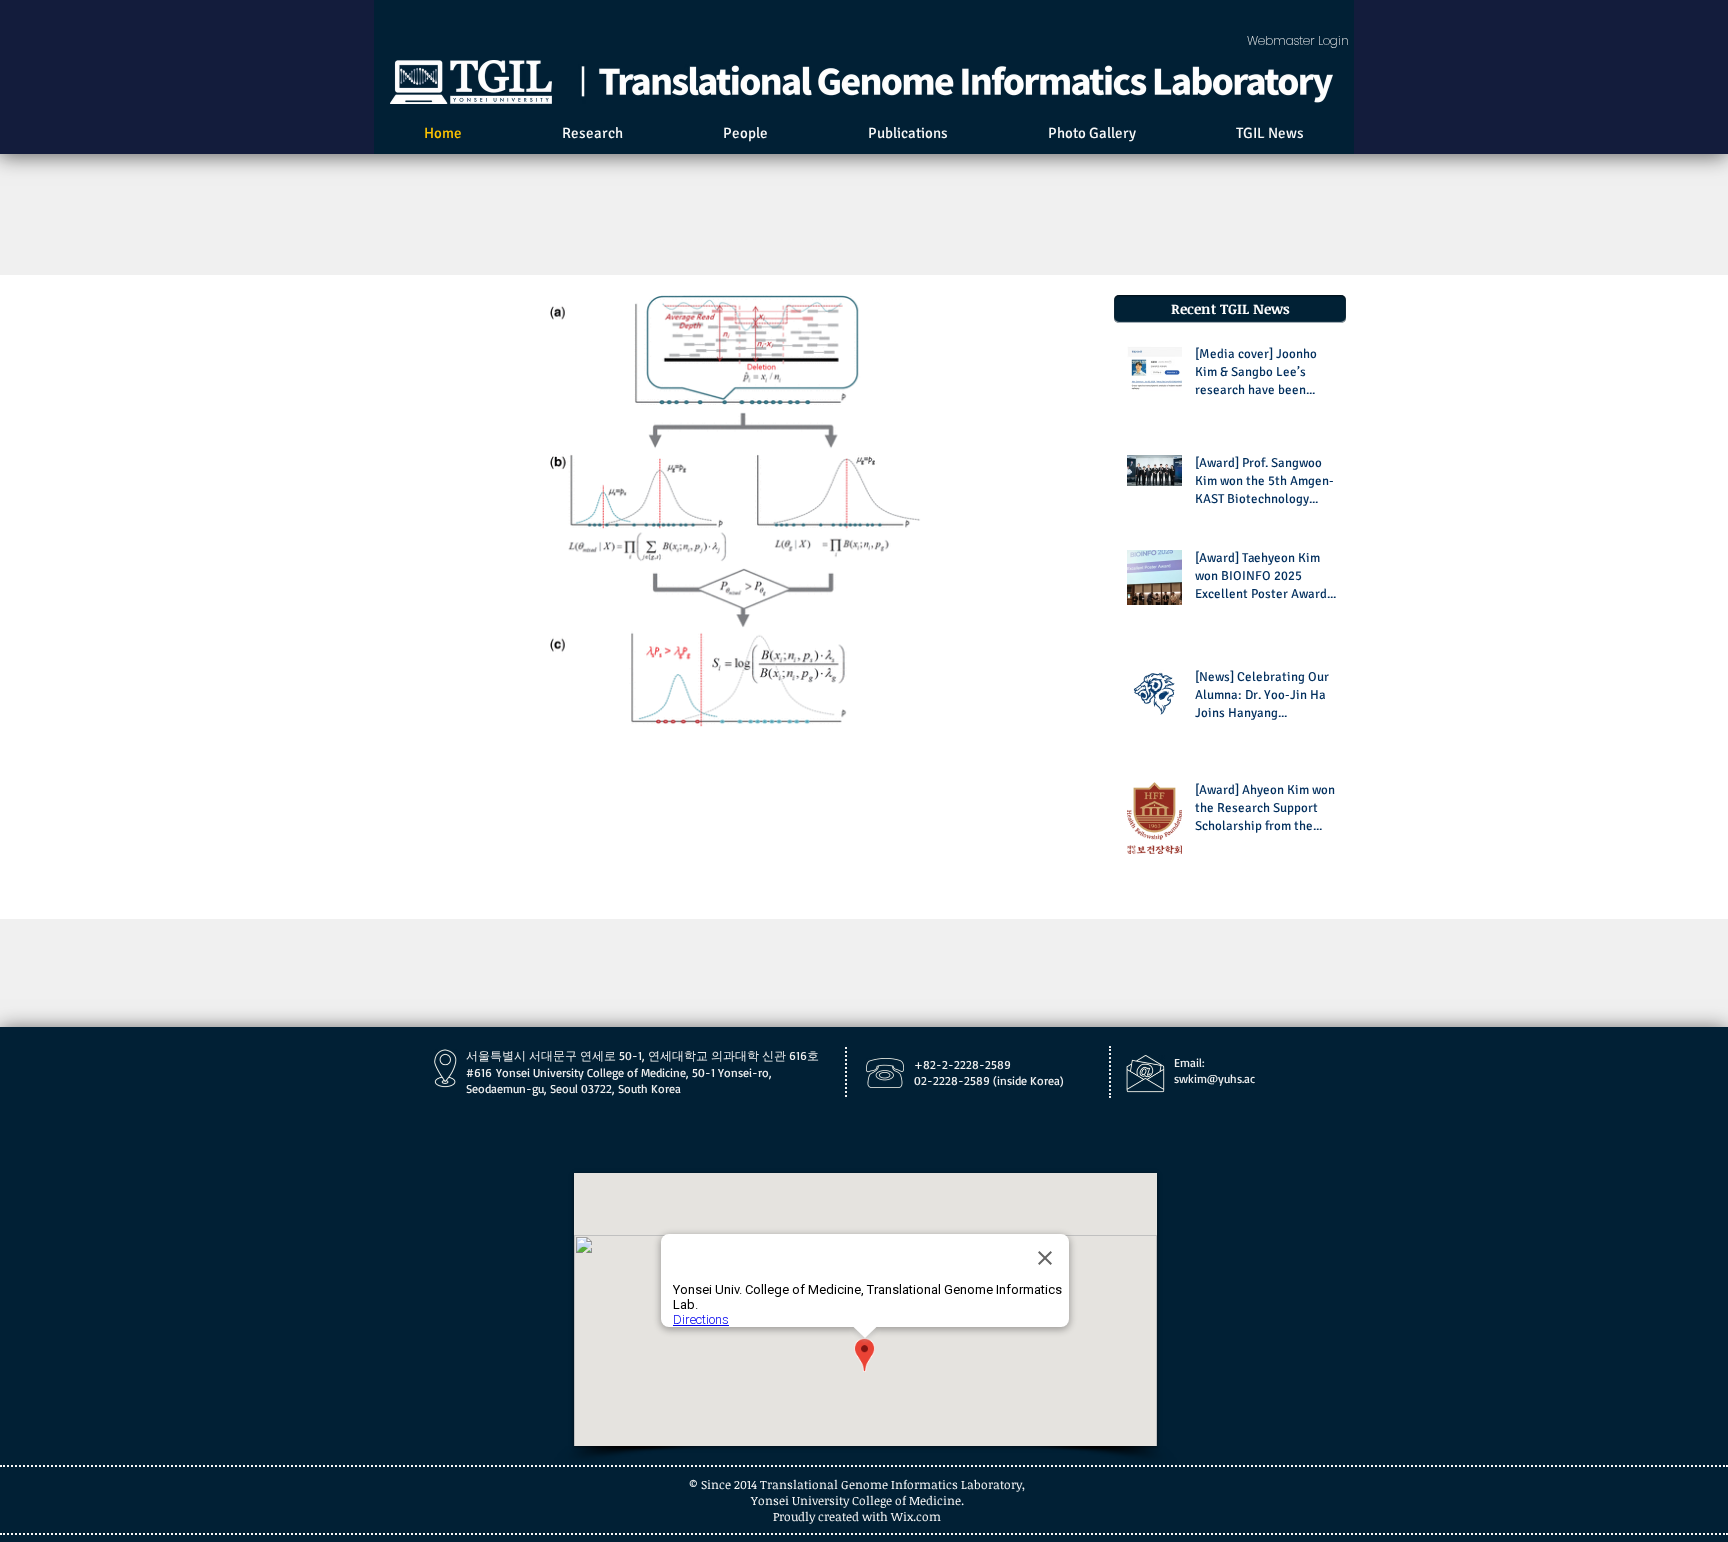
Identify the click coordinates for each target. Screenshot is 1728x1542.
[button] (735, 511)
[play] (1051, 709)
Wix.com (916, 1516)
